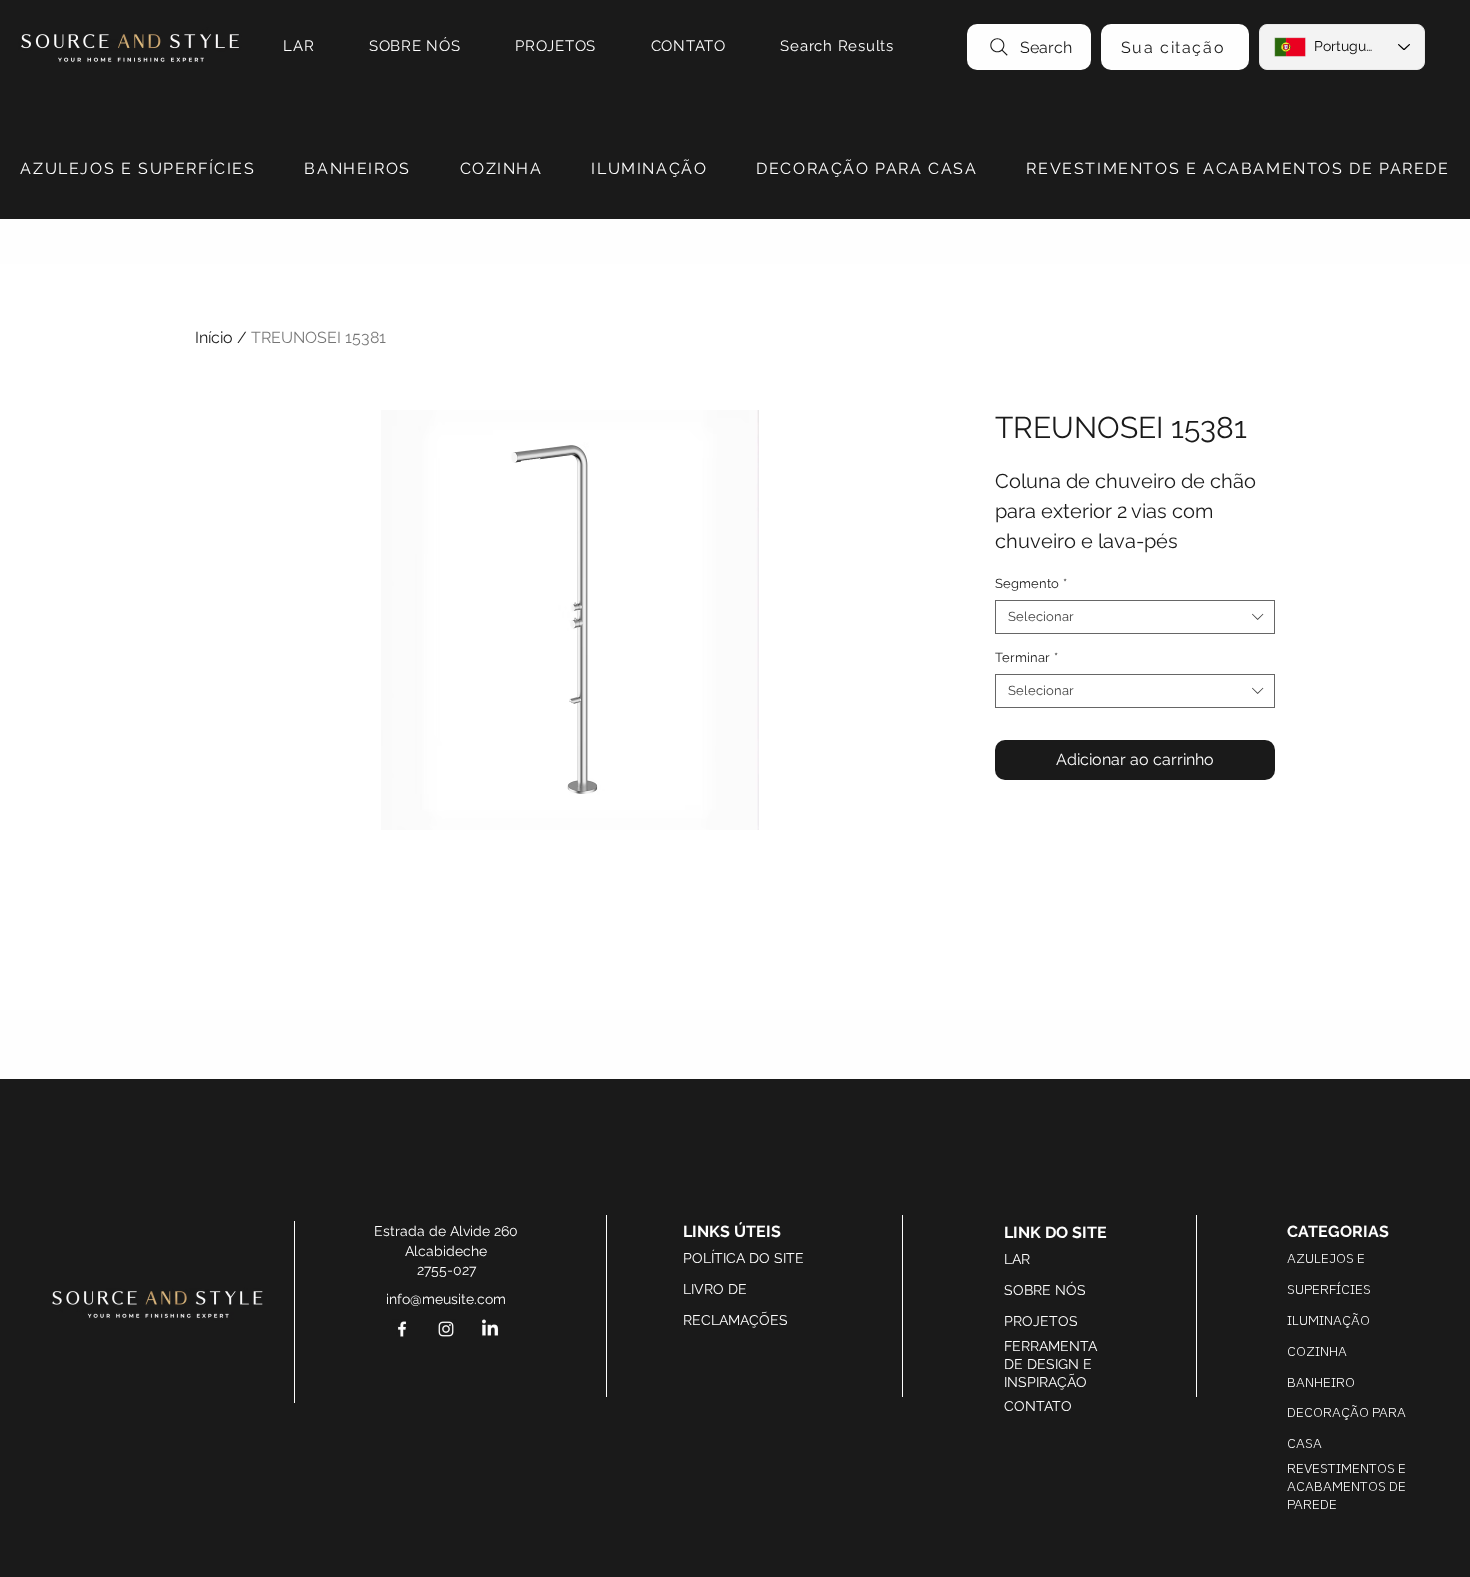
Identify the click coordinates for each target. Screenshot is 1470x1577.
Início (214, 337)
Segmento (1031, 583)
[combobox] (1135, 617)
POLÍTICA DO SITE (743, 1258)
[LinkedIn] (490, 1329)
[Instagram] (446, 1329)
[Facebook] (402, 1329)
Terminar (1026, 657)
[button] (138, 169)
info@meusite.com (446, 1299)
